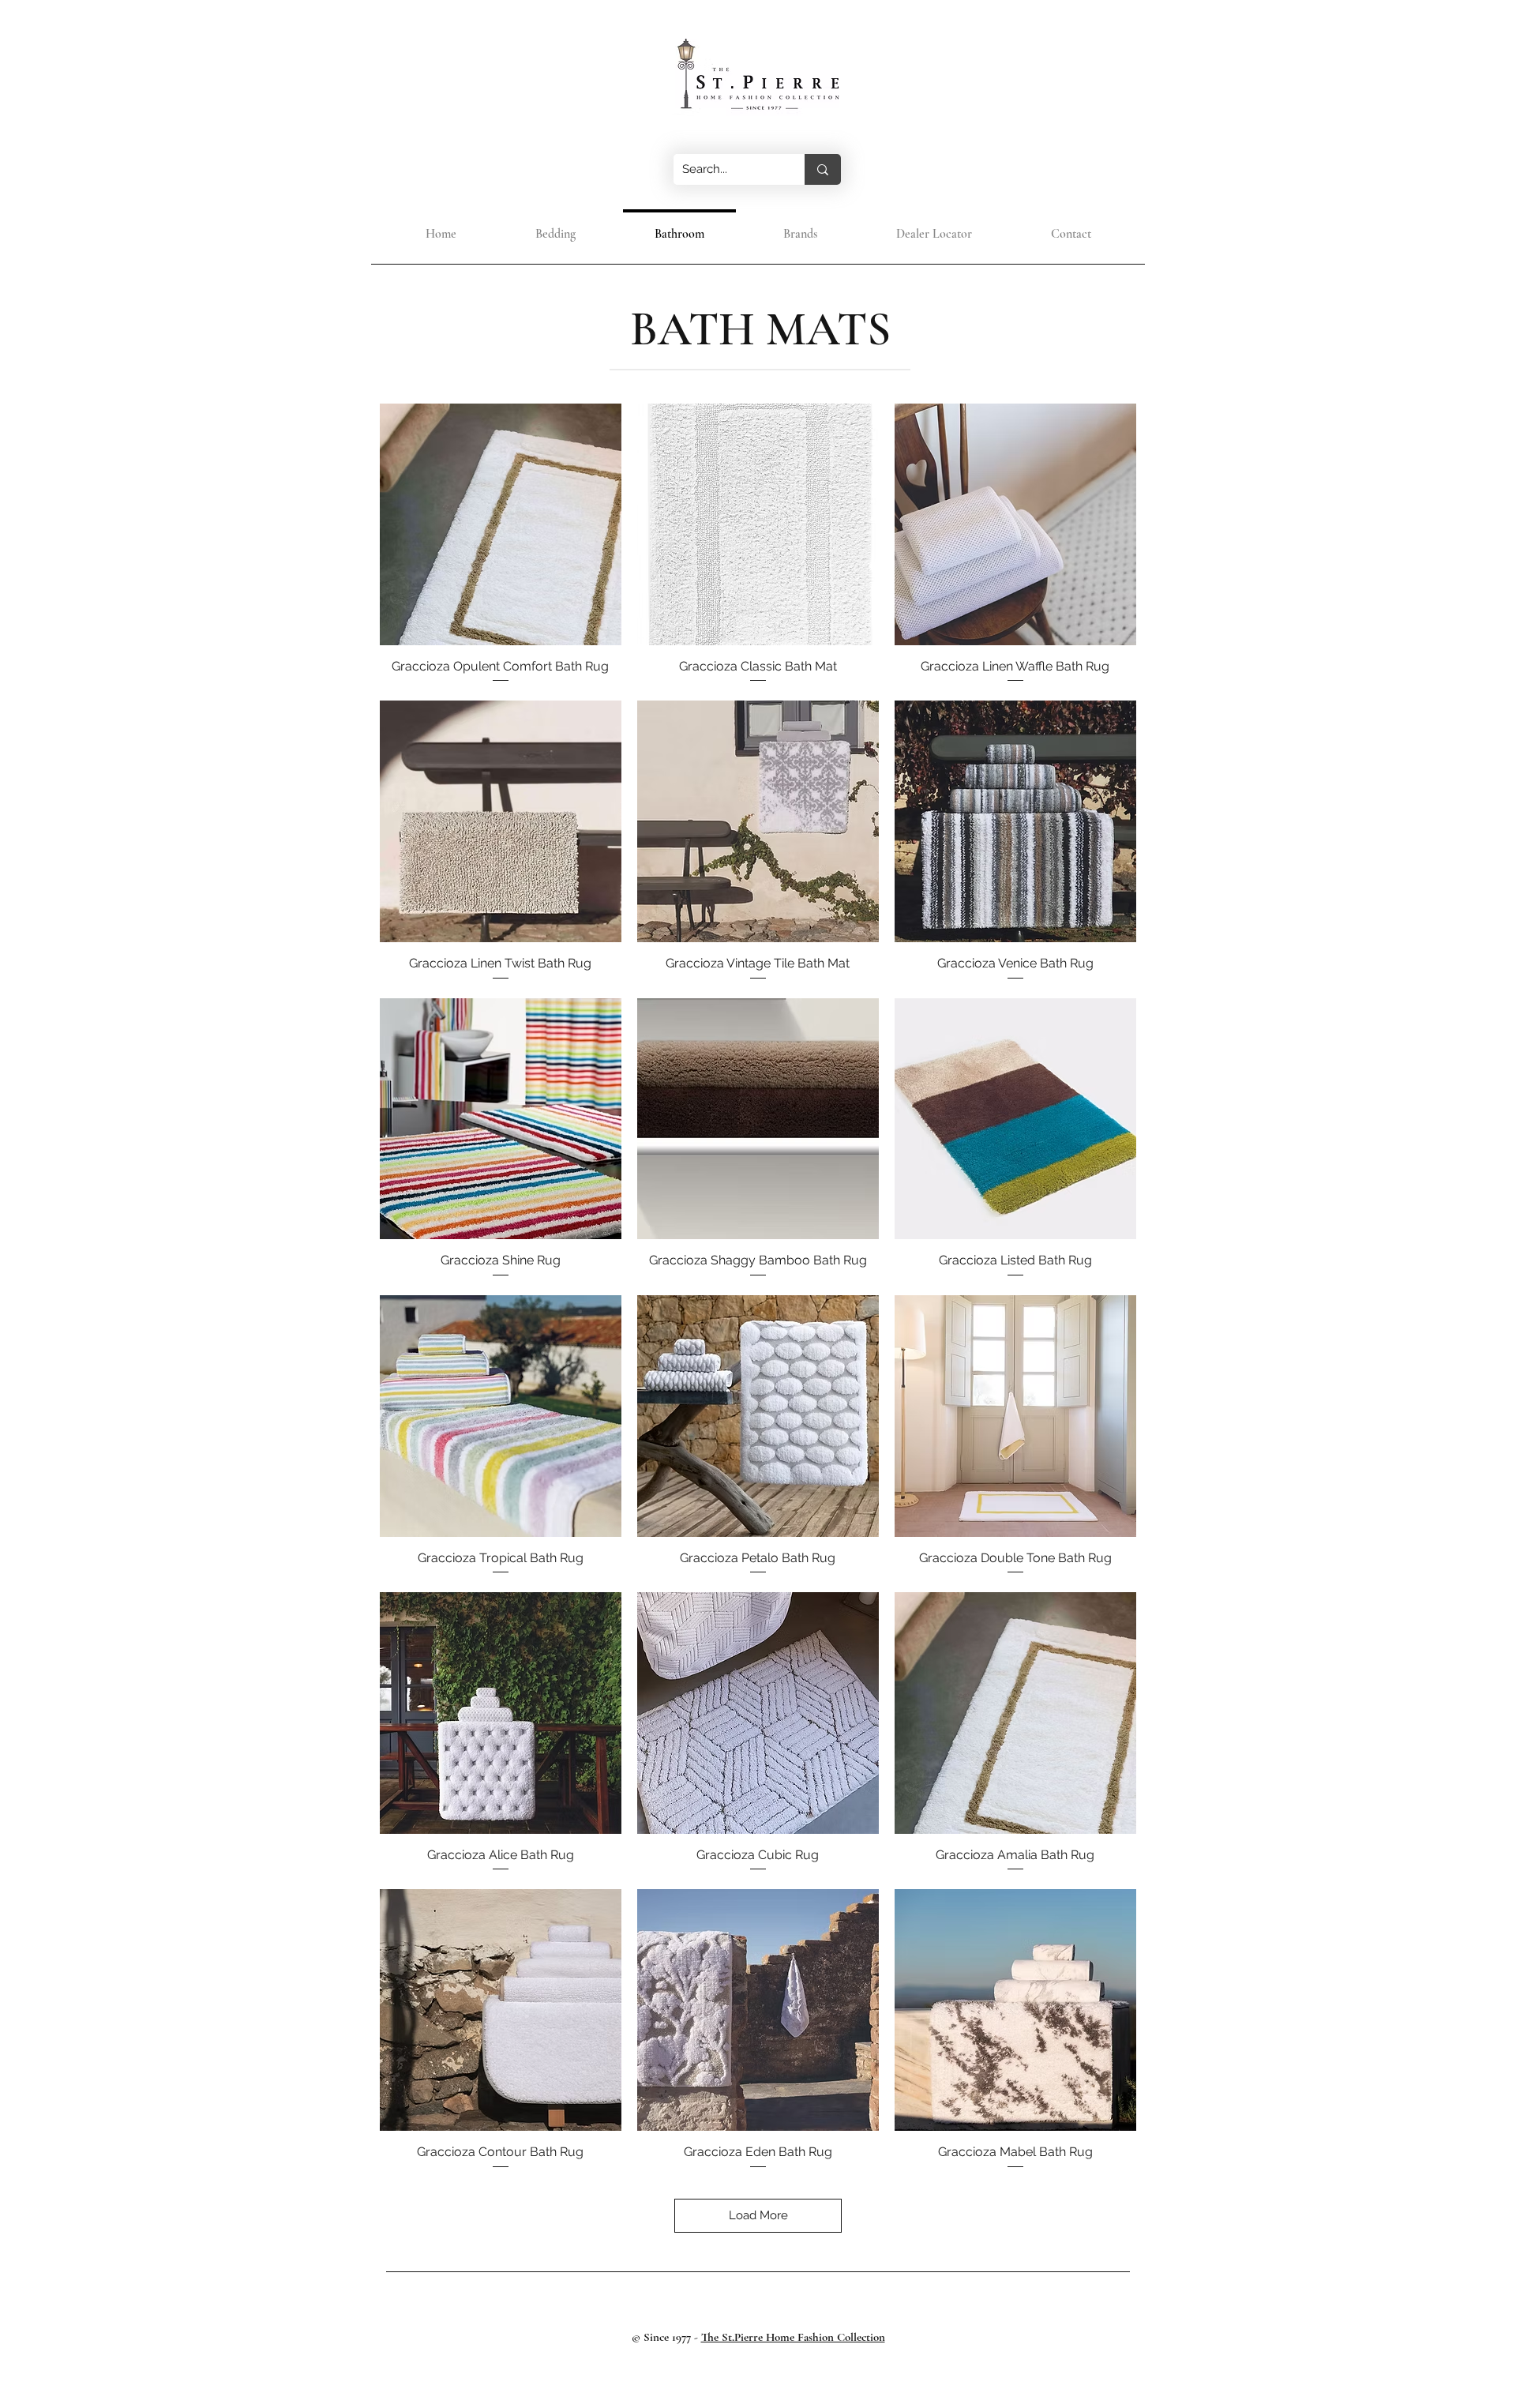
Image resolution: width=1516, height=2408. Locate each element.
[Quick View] (501, 524)
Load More (758, 2215)
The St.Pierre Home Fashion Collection (793, 2337)
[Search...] (823, 169)
